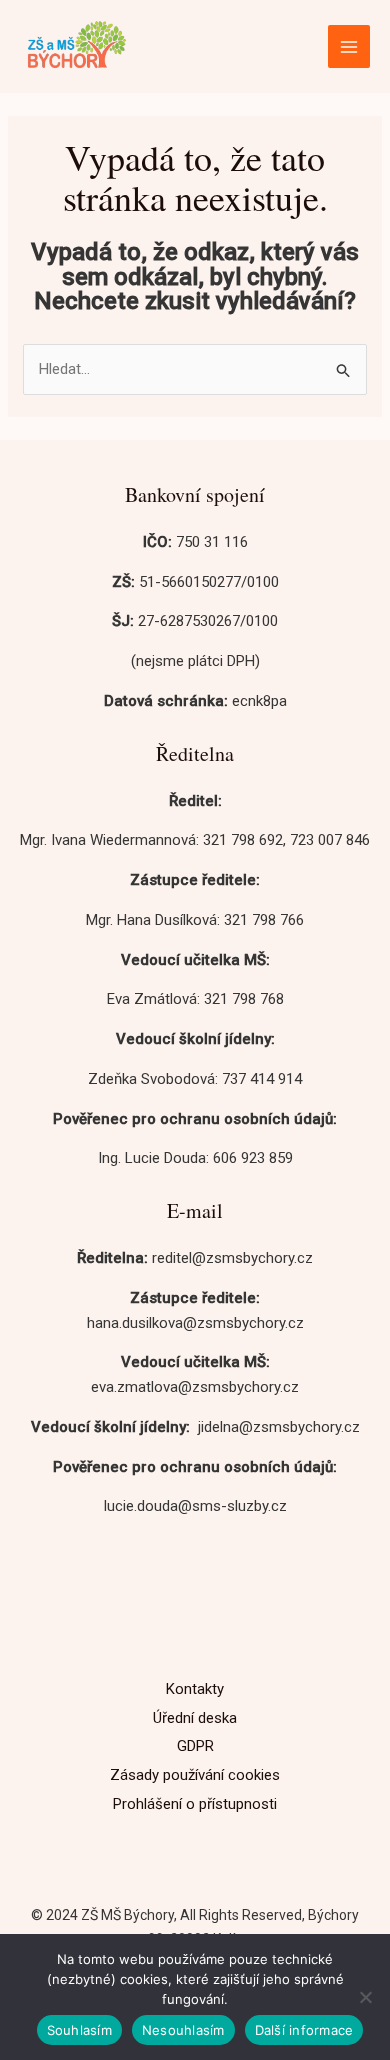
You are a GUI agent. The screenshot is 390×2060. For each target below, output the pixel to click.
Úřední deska (195, 1718)
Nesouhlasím (183, 2030)
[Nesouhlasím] (365, 1997)
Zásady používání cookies (195, 1775)
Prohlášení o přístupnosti (195, 1804)
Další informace (304, 2030)
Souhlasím (79, 2030)
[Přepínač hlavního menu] (349, 46)
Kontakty (195, 1689)
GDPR (195, 1746)
